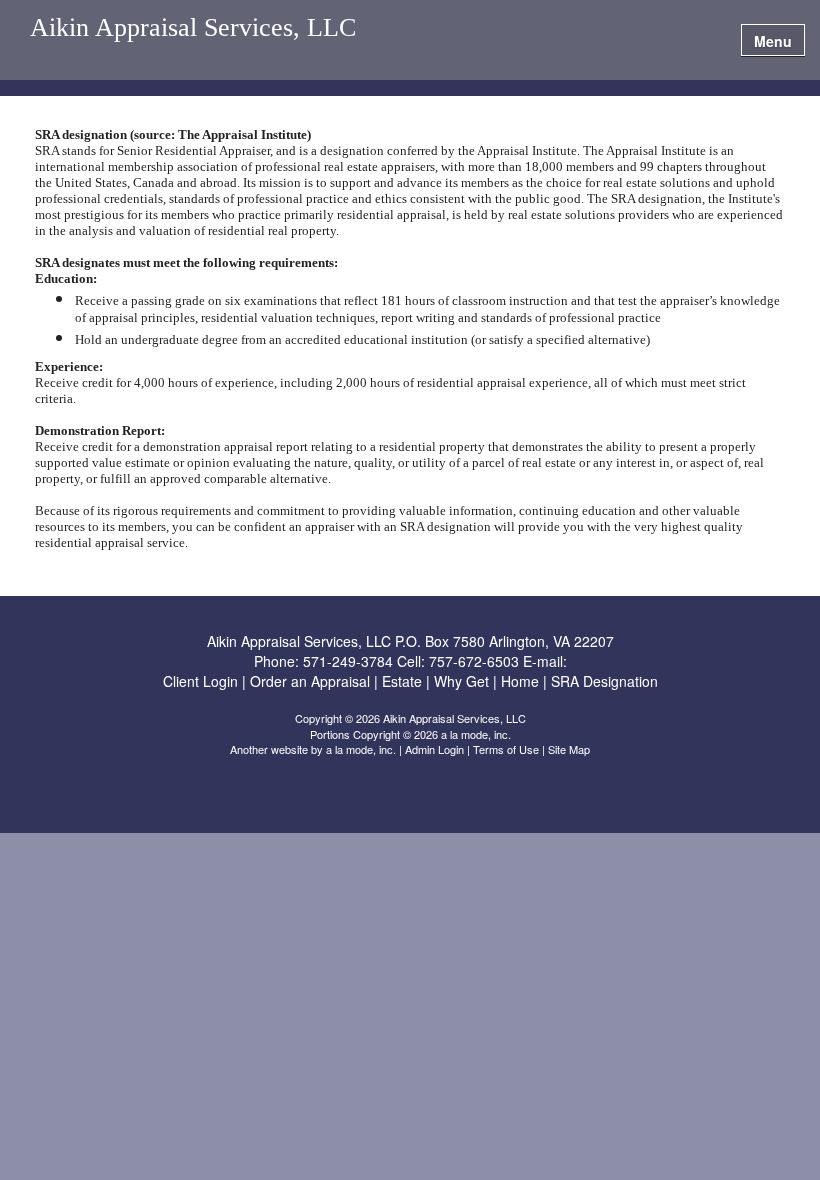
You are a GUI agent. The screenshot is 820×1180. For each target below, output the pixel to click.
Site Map (569, 749)
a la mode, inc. (361, 749)
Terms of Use (506, 749)
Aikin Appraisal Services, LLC (193, 28)
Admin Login (434, 749)
